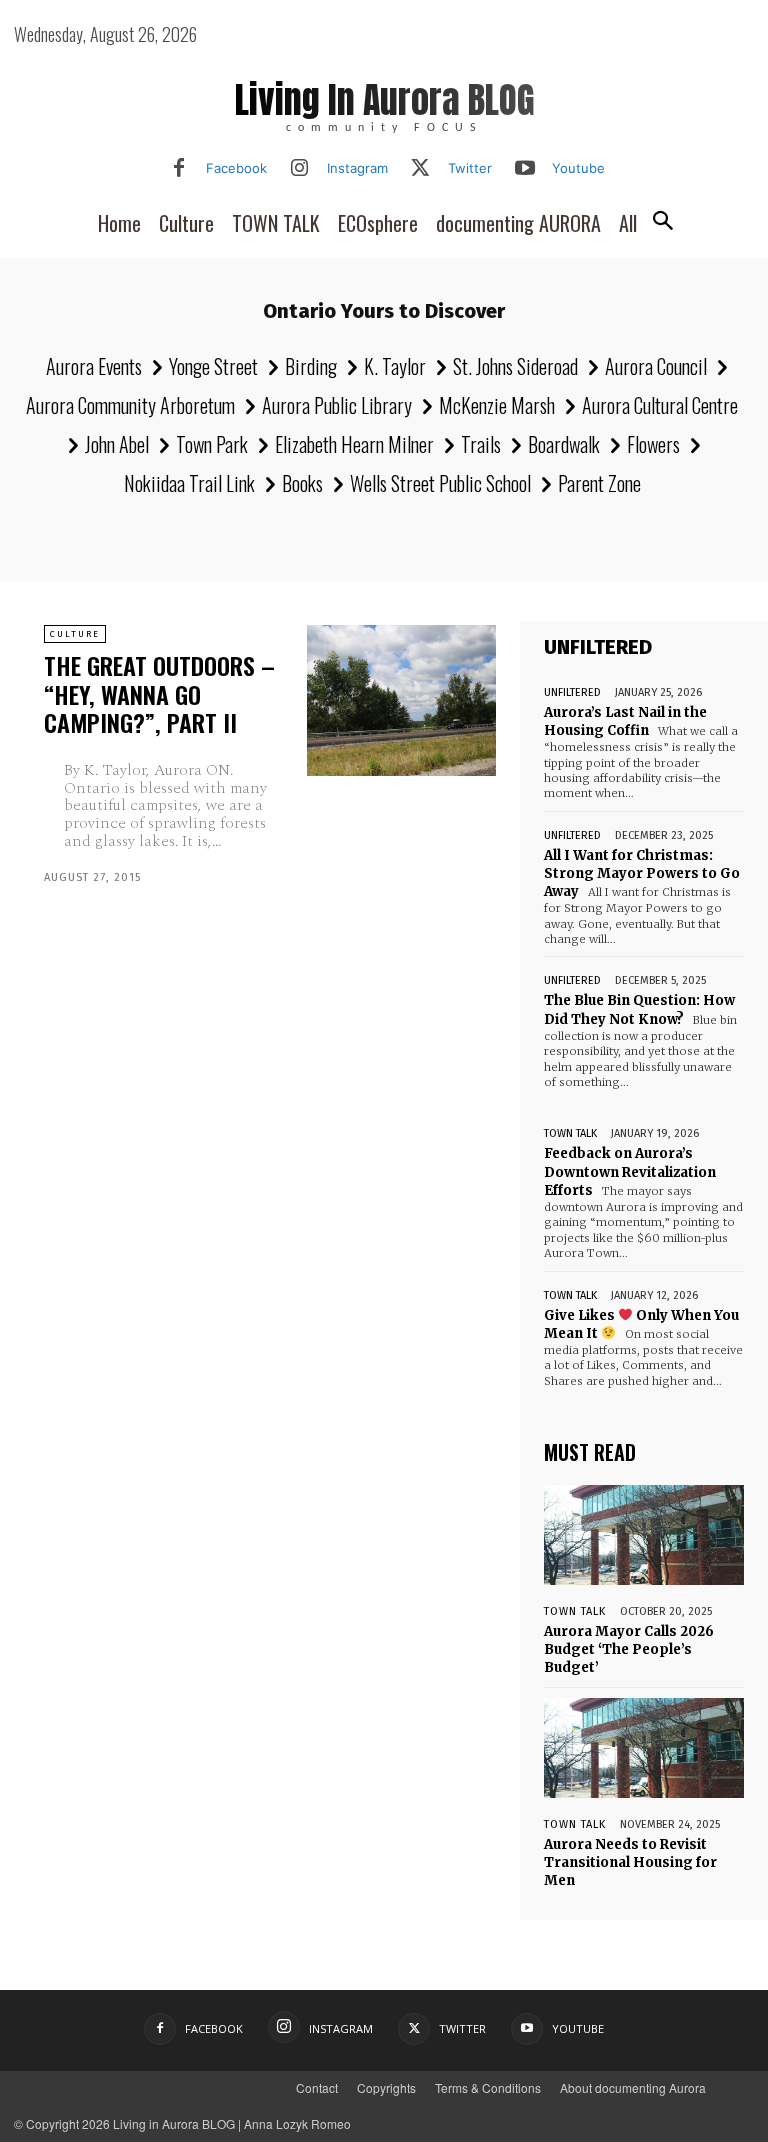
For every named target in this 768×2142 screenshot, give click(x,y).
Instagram (357, 168)
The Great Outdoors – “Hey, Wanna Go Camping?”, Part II (159, 694)
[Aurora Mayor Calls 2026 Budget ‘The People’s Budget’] (644, 1535)
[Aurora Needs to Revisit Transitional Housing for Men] (644, 1748)
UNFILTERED (572, 692)
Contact (317, 2087)
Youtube (578, 168)
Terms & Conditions (488, 2087)
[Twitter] (421, 169)
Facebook (236, 168)
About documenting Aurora (633, 2087)
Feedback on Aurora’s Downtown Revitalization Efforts (630, 1171)
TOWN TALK (570, 1133)
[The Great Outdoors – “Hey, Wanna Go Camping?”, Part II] (401, 700)
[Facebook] (179, 169)
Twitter (470, 168)
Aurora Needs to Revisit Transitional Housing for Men (630, 1862)
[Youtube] (525, 169)
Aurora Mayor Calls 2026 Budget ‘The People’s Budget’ (629, 1649)
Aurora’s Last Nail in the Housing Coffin (625, 721)
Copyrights (386, 2087)
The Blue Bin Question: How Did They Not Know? (639, 1009)
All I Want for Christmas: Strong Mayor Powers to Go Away (642, 873)
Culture (75, 634)
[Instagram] (300, 169)
